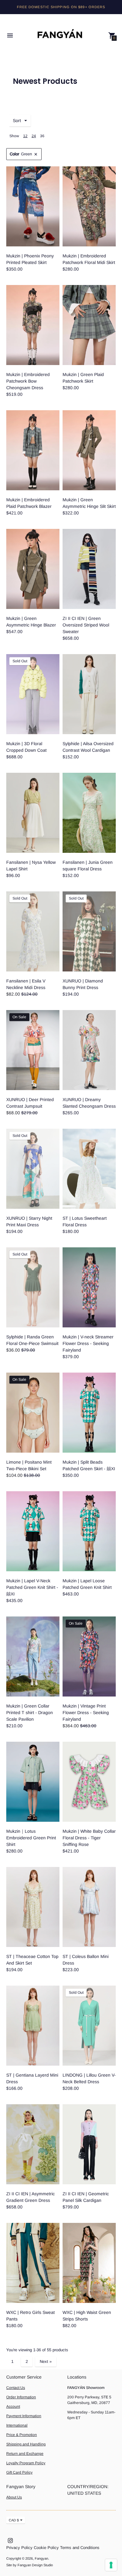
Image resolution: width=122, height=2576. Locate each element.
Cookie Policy (46, 2548)
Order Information (21, 2397)
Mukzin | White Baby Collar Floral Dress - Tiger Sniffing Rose (89, 1838)
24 (34, 136)
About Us (14, 2497)
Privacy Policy (19, 2548)
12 (25, 136)
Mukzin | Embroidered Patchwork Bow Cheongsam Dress (28, 381)
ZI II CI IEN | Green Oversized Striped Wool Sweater (86, 625)
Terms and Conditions (80, 2548)
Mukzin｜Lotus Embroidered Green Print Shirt (31, 1838)
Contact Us (16, 2388)
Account (13, 2407)
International (17, 2425)
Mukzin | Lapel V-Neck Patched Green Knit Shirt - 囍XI (32, 1587)
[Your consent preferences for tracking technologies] (111, 2565)
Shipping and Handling (26, 2444)
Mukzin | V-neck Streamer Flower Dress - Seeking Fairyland (88, 1343)
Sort (17, 121)
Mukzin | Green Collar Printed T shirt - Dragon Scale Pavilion (30, 1713)
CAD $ (14, 2520)
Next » (46, 2361)
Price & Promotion (22, 2435)
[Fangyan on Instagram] (10, 2540)
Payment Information (24, 2416)
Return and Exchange (25, 2454)
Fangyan (41, 2558)
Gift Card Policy (19, 2472)
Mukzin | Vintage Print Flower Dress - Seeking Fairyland (86, 1713)
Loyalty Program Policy (26, 2463)
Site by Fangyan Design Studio (30, 2565)
